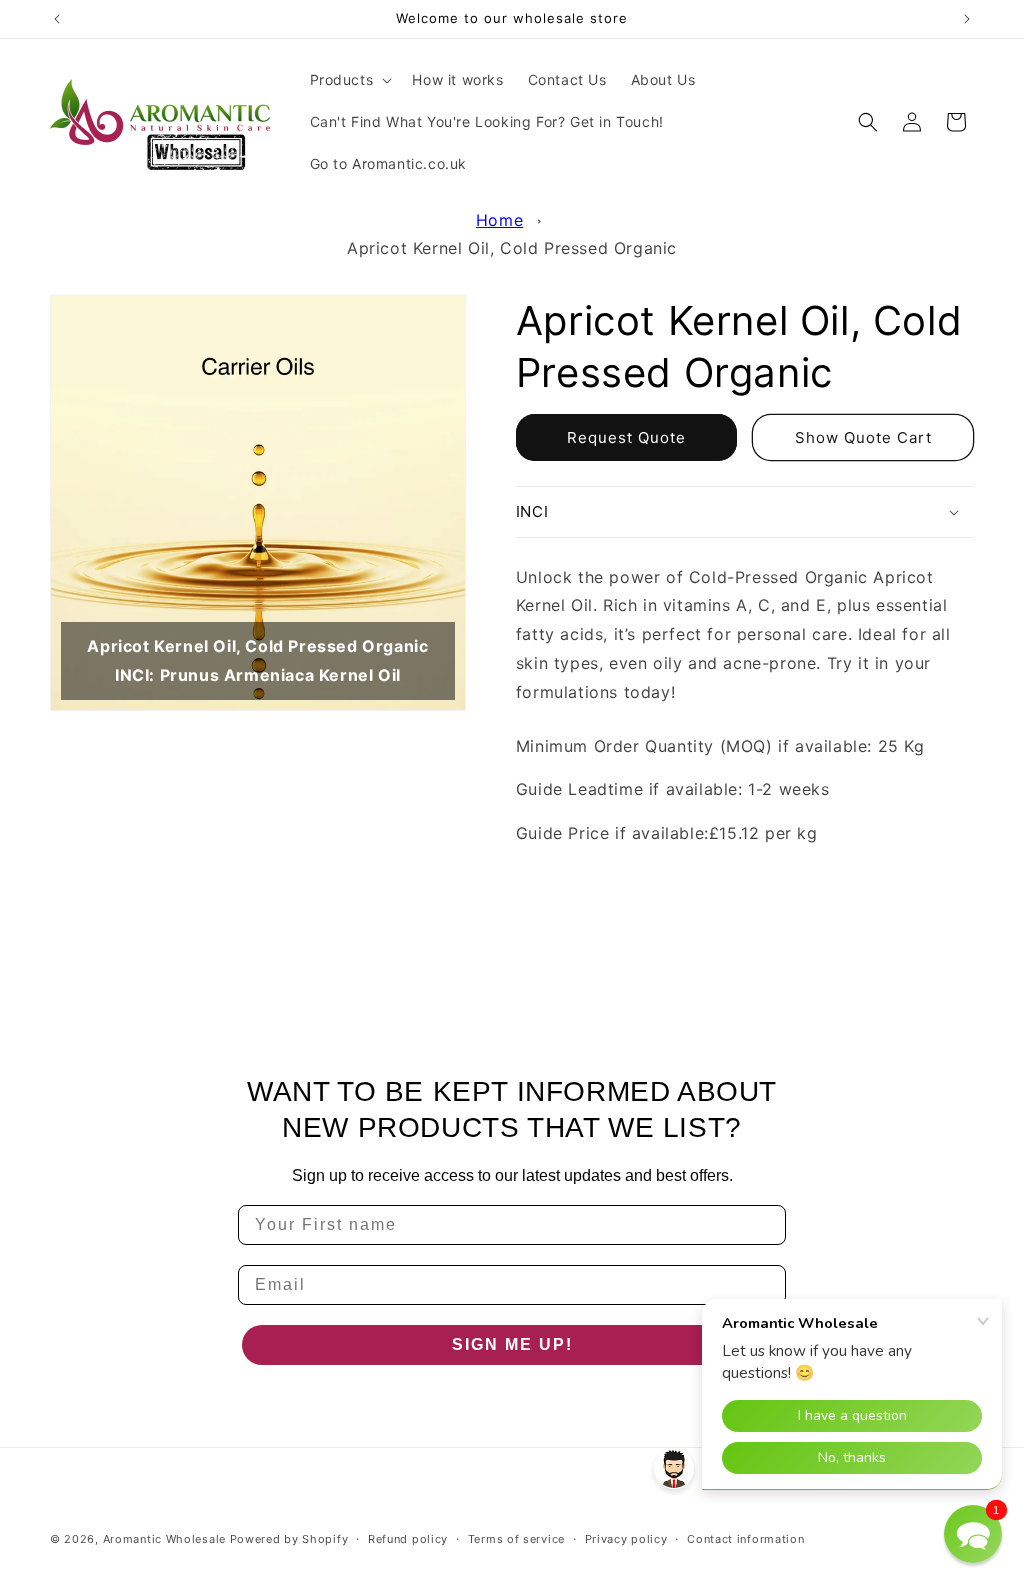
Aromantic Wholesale (164, 1539)
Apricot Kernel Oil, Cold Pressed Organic (512, 248)
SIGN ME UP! (512, 1344)
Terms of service (516, 1539)
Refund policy (408, 1539)
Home (499, 220)
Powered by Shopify (289, 1539)
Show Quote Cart (863, 437)
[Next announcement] (967, 19)
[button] (349, 80)
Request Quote (626, 437)
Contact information (745, 1539)
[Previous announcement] (57, 19)
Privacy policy (626, 1539)
